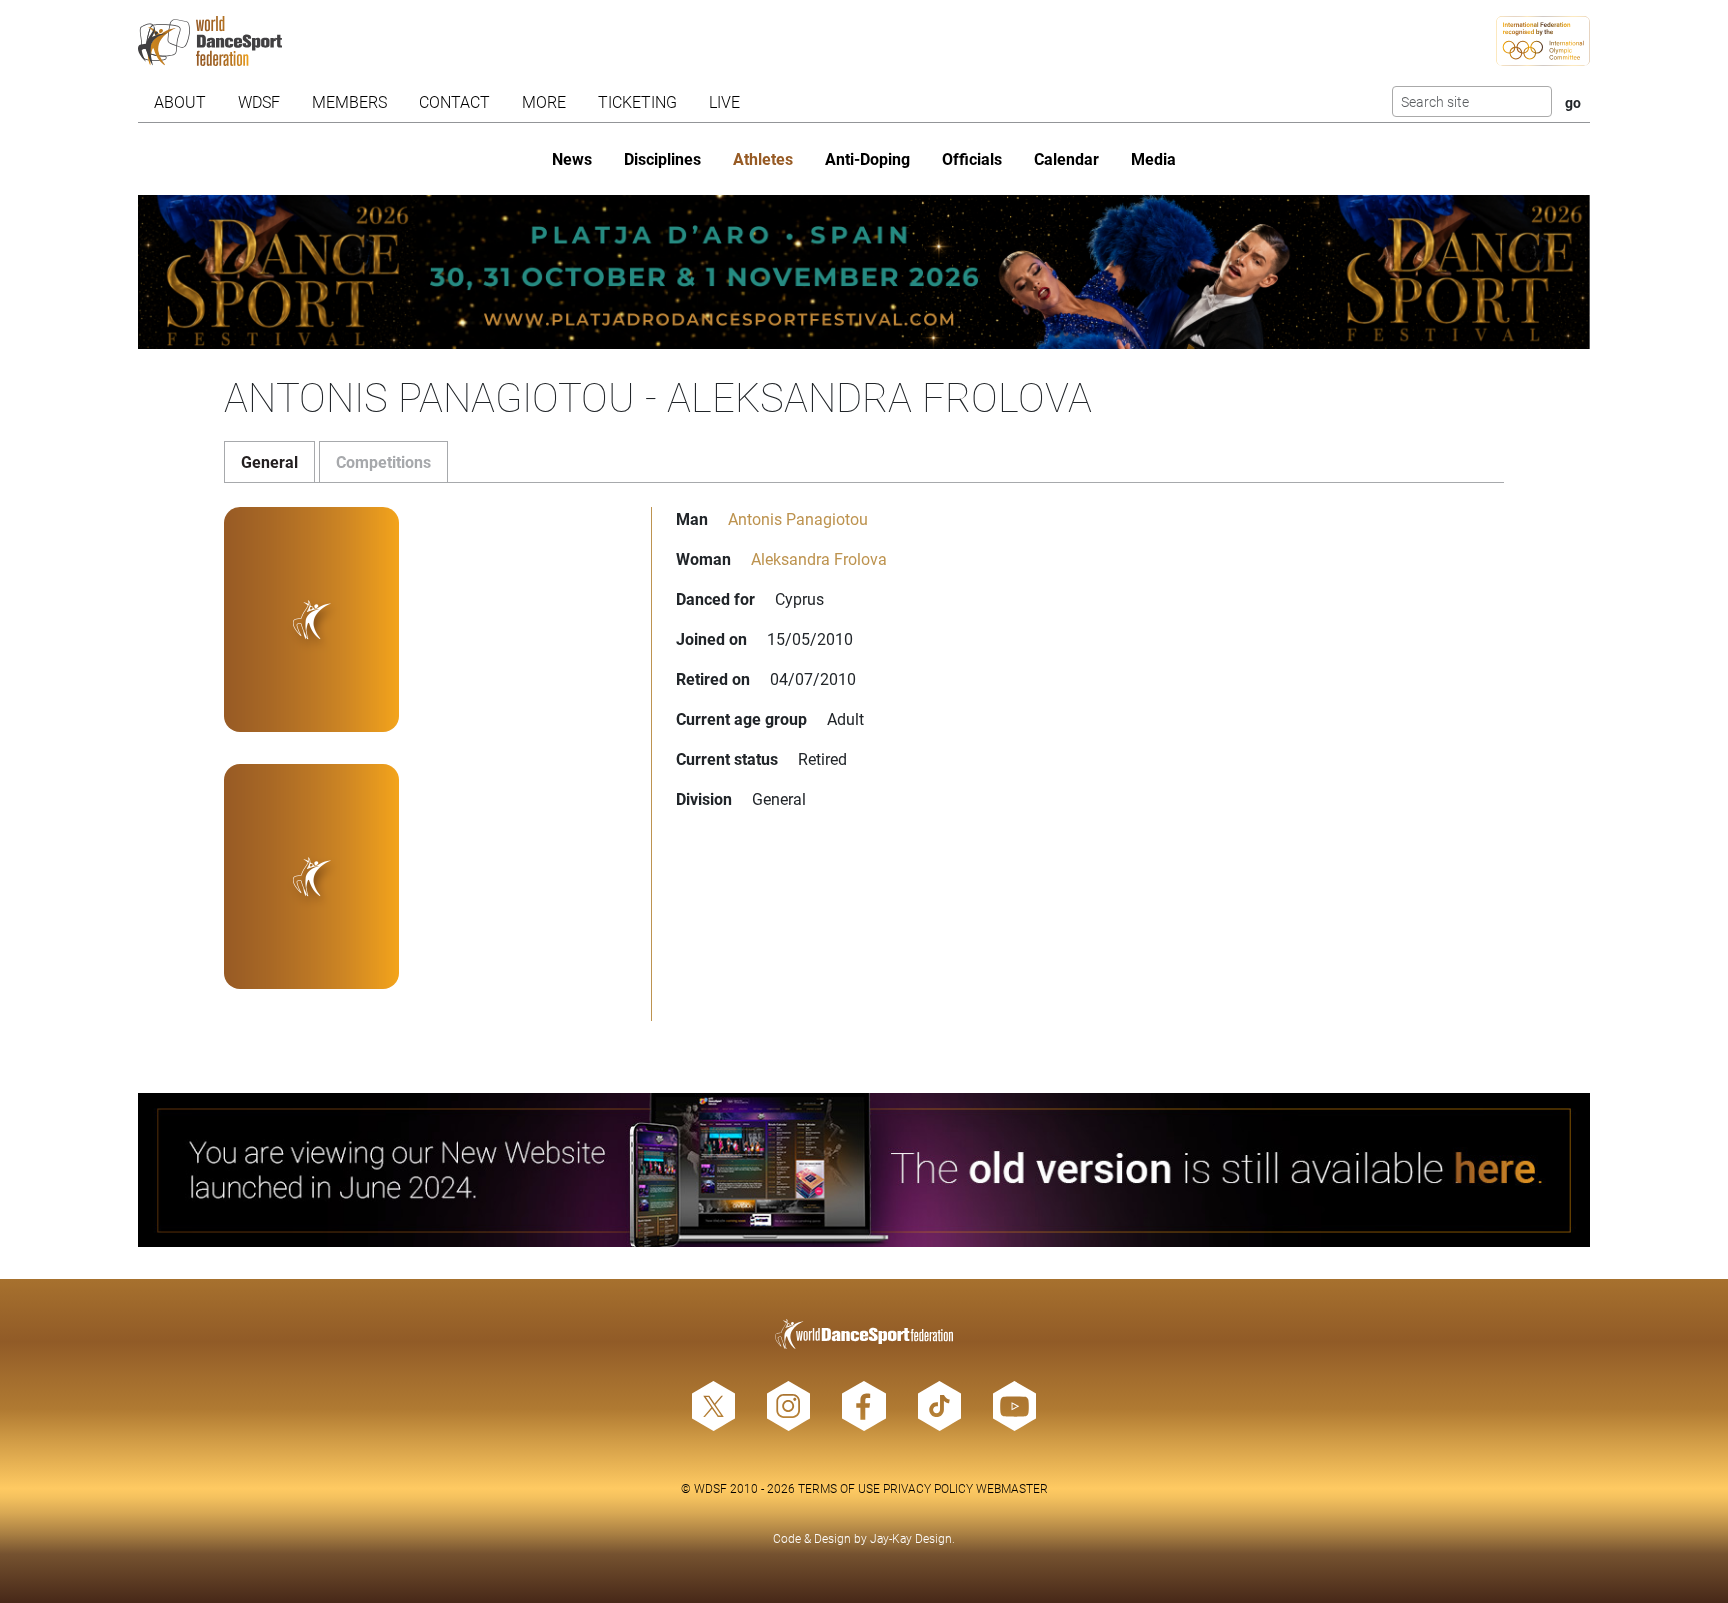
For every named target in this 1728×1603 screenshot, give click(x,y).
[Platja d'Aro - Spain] (864, 272)
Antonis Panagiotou (798, 518)
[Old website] (864, 1170)
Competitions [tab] (383, 461)
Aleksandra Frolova (819, 558)
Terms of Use (839, 1488)
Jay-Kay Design (911, 1538)
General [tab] (269, 461)
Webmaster (1012, 1488)
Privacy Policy (928, 1488)
